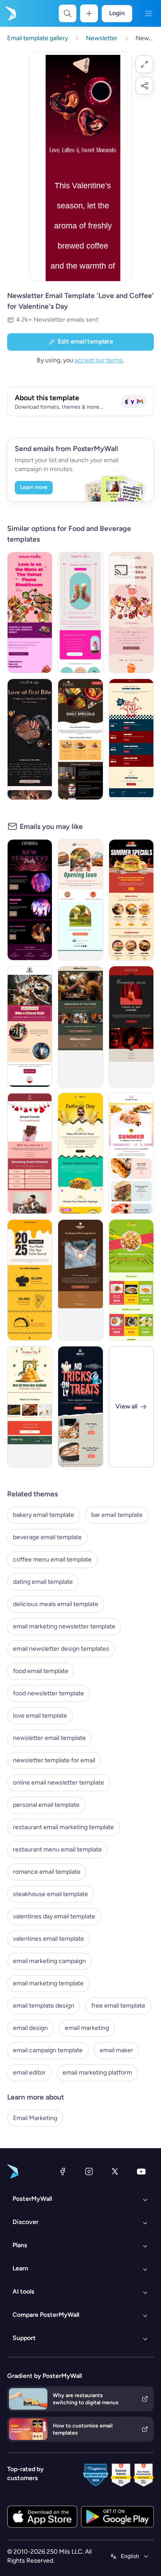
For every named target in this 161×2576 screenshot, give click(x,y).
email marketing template (48, 1983)
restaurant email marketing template (64, 1827)
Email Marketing (35, 2118)
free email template (118, 2006)
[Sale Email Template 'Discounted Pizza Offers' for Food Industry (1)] (80, 739)
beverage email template (47, 1537)
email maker (117, 2050)
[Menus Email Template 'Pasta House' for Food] (131, 1280)
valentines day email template (54, 1916)
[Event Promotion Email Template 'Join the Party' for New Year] (30, 900)
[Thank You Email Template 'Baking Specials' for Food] (80, 1027)
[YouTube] (141, 2171)
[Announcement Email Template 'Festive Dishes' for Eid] (30, 1407)
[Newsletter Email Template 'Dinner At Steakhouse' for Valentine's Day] (30, 739)
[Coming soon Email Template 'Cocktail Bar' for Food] (131, 1027)
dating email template (43, 1582)
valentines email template (49, 1939)
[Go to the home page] (10, 13)
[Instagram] (89, 2171)
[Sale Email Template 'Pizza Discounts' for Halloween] (80, 1407)
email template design (44, 2006)
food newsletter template (49, 1693)
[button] (144, 64)
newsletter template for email (54, 1760)
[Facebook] (63, 2171)
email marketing (87, 2028)
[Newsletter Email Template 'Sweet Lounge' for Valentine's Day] (131, 613)
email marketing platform (97, 2073)
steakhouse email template (51, 1894)
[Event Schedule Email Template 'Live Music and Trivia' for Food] (131, 739)
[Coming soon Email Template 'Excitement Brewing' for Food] (80, 1280)
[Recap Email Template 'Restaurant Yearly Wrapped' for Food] (30, 1280)
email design (30, 2028)
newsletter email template (49, 1738)
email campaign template (48, 2050)
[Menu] (148, 13)
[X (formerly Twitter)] (115, 2171)
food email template (41, 1671)
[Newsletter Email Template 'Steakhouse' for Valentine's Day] (30, 613)
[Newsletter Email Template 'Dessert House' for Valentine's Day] (80, 613)
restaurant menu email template (57, 1849)
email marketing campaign (49, 1961)
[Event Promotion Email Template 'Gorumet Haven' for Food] (30, 1027)
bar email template (117, 1515)
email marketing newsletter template (64, 1626)
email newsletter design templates (61, 1649)
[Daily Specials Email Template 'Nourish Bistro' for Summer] (131, 1153)
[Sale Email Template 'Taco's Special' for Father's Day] (80, 1153)
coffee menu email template (52, 1559)
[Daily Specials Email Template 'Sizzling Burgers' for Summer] (131, 900)
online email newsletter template (59, 1783)
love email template (40, 1716)
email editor (29, 2073)
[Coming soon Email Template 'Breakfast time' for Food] (80, 900)
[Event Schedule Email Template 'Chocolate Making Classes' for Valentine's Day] (30, 1153)
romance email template (47, 1872)
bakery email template (44, 1515)
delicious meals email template (56, 1604)
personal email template (46, 1805)
